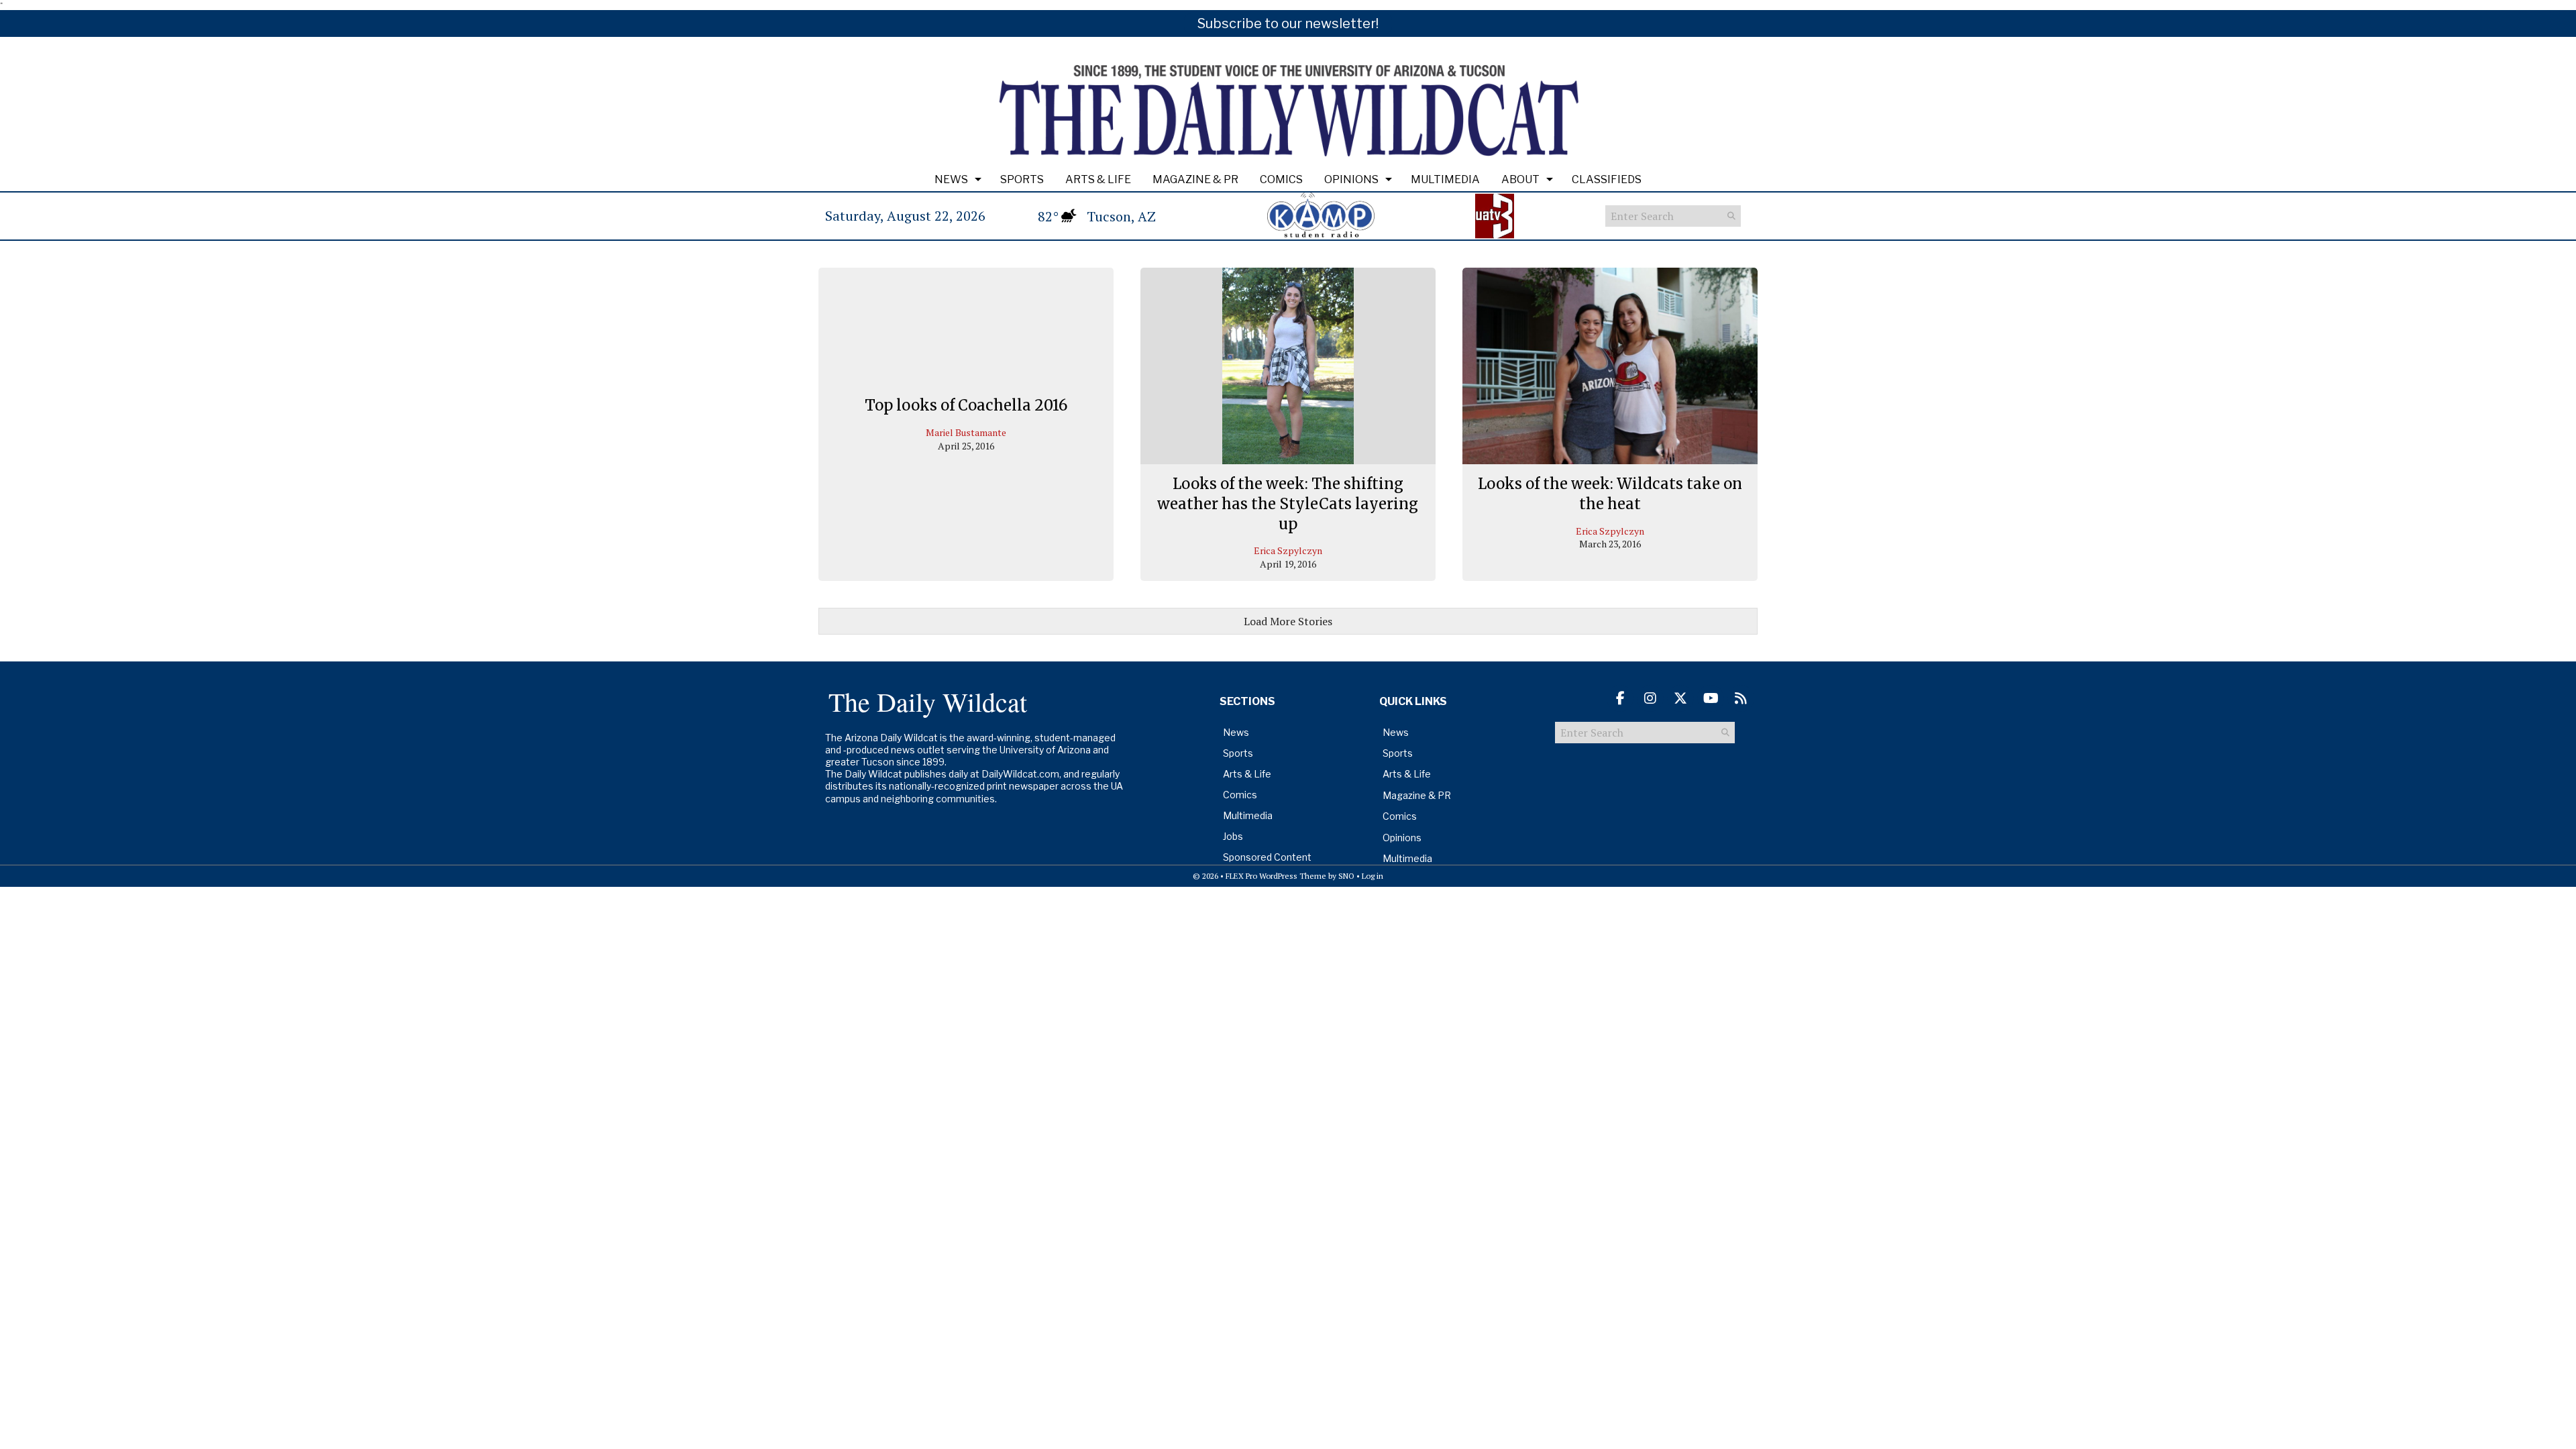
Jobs (1233, 836)
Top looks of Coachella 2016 (966, 405)
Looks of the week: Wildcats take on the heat (1610, 494)
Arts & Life (1098, 179)
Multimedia (1445, 179)
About (1520, 179)
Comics (1281, 179)
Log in (1373, 876)
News (951, 179)
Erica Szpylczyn (1288, 550)
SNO (1346, 876)
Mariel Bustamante (966, 432)
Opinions (1351, 179)
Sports (1022, 179)
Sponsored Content (1267, 857)
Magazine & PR (1195, 179)
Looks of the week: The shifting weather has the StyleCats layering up (1288, 503)
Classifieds (1607, 179)
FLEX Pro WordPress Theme (1276, 876)
